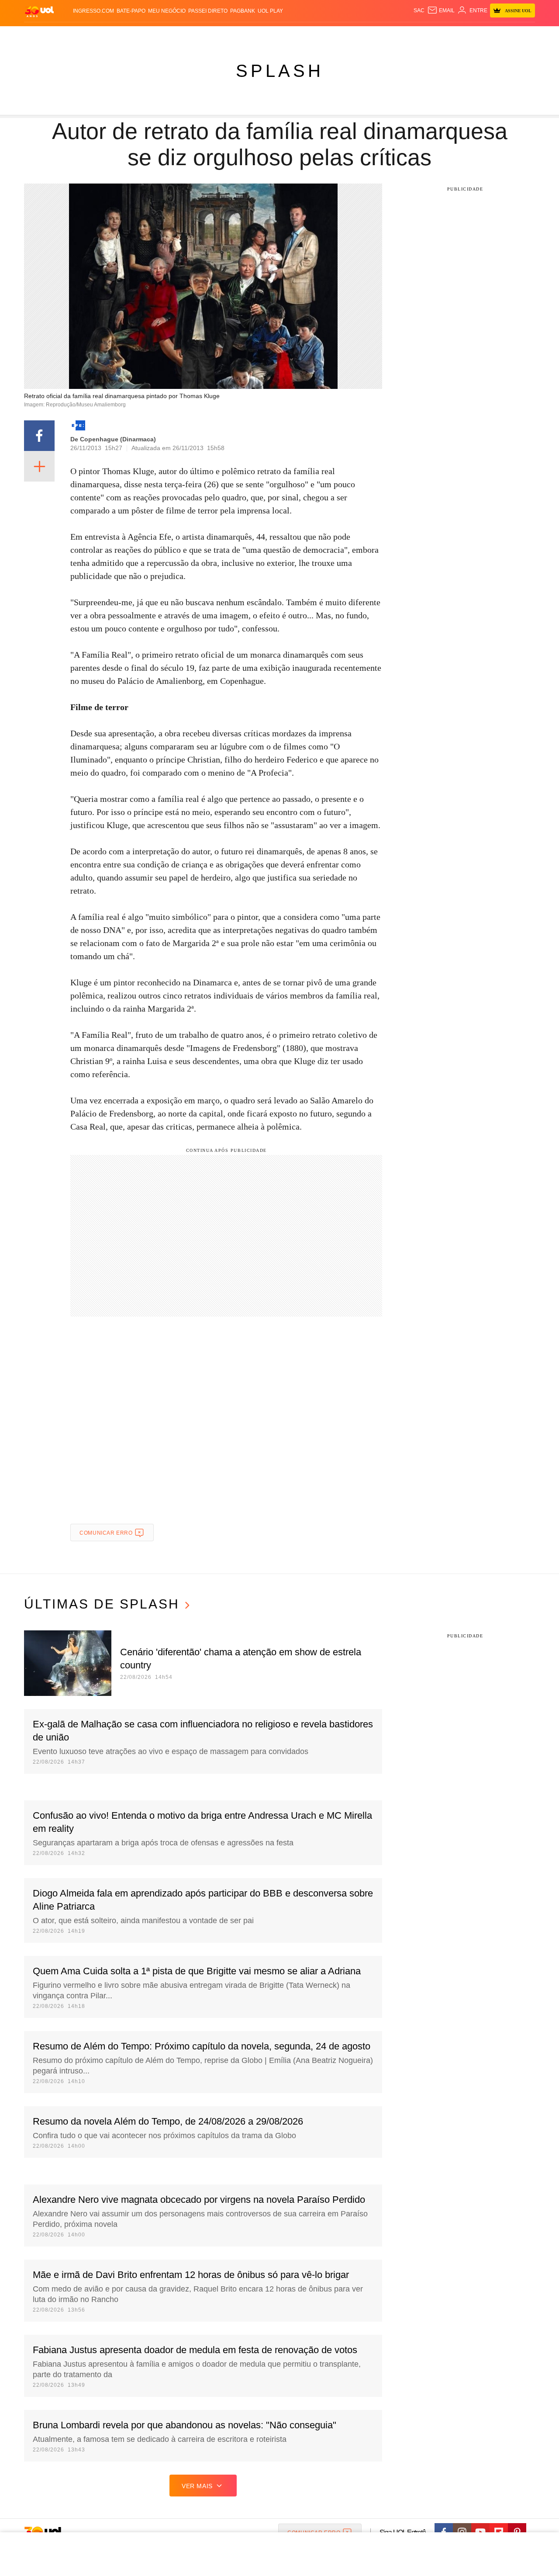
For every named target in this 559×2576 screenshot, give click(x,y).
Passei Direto (208, 11)
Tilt (366, 35)
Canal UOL (407, 35)
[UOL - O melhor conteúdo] (39, 11)
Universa (316, 35)
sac (419, 10)
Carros (180, 35)
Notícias (124, 35)
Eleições (94, 35)
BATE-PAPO (131, 11)
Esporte (261, 35)
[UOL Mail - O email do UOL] (441, 10)
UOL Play (270, 11)
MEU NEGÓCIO (167, 11)
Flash (68, 35)
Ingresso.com (93, 11)
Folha (236, 35)
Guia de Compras (523, 35)
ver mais (197, 2486)
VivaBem (346, 35)
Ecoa (381, 35)
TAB (452, 35)
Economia (210, 35)
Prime (468, 35)
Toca (486, 35)
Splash (288, 35)
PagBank (243, 11)
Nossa (436, 35)
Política (153, 35)
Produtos (41, 35)
